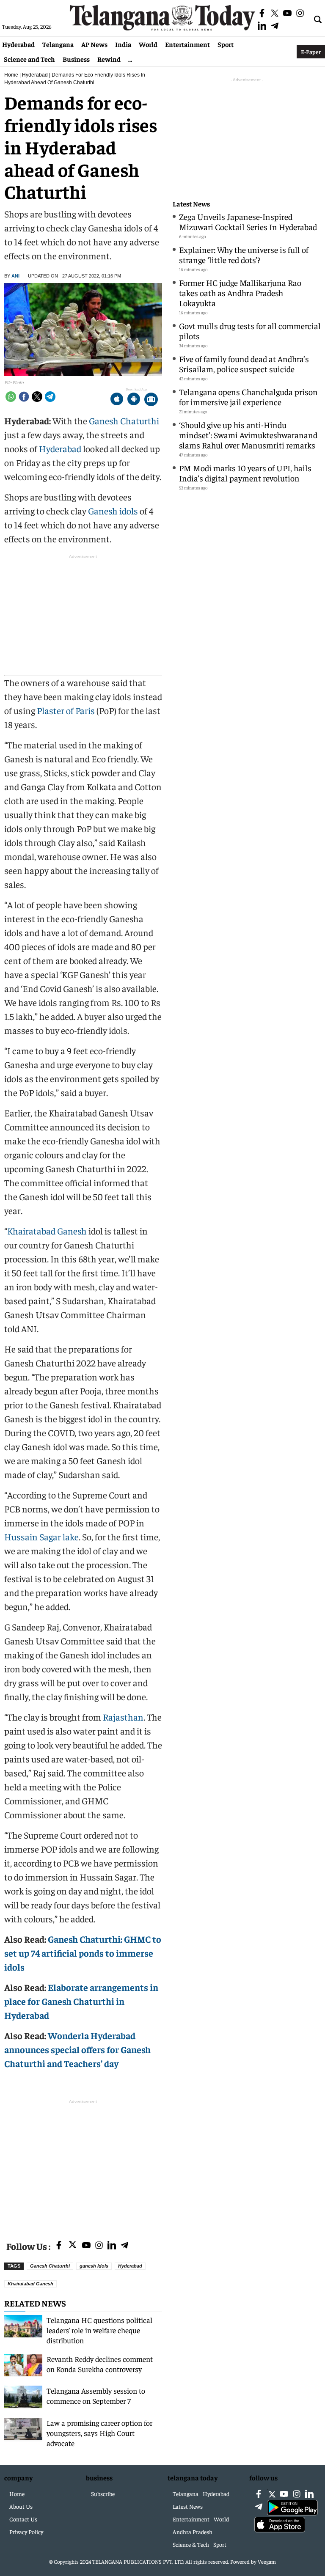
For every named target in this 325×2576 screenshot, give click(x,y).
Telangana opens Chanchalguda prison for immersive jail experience (248, 397)
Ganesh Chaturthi (124, 421)
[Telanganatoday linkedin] (112, 2246)
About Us (21, 2506)
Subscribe (103, 2494)
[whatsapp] (11, 397)
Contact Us (23, 2519)
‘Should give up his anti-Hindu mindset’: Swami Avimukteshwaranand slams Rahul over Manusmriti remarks (248, 435)
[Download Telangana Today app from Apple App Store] (117, 400)
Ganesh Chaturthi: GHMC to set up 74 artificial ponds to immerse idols (83, 1953)
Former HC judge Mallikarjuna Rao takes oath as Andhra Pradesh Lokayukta (240, 293)
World (148, 44)
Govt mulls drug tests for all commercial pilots (250, 331)
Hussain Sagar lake (41, 1537)
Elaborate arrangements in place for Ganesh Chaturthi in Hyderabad (81, 2001)
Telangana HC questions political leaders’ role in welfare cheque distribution (99, 2330)
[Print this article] (151, 400)
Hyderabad (18, 44)
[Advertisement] (83, 2165)
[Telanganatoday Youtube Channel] (86, 2246)
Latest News (191, 204)
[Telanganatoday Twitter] (73, 2246)
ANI (15, 276)
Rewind (109, 59)
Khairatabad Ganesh (47, 1231)
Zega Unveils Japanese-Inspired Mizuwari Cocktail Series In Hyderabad (248, 221)
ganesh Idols (94, 2266)
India (123, 44)
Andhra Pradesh (193, 2532)
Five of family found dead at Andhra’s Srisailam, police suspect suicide (244, 364)
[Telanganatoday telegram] (124, 2246)
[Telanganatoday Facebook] (59, 2246)
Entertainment (187, 44)
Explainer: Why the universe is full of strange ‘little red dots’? (244, 254)
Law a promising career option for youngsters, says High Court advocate (99, 2433)
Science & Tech (191, 2544)
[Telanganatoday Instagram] (99, 2246)
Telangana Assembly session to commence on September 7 (96, 2396)
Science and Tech (29, 59)
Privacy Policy (26, 2532)
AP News (94, 44)
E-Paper (311, 52)
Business (76, 59)
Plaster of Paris (66, 710)
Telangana (58, 44)
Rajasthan (123, 1717)
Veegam (267, 2561)
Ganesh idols (113, 511)
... (130, 59)
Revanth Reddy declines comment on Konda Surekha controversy (100, 2364)
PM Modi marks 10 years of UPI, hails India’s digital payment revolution (245, 473)
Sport (226, 44)
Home (11, 75)
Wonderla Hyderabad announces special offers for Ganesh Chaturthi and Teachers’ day (77, 2049)
